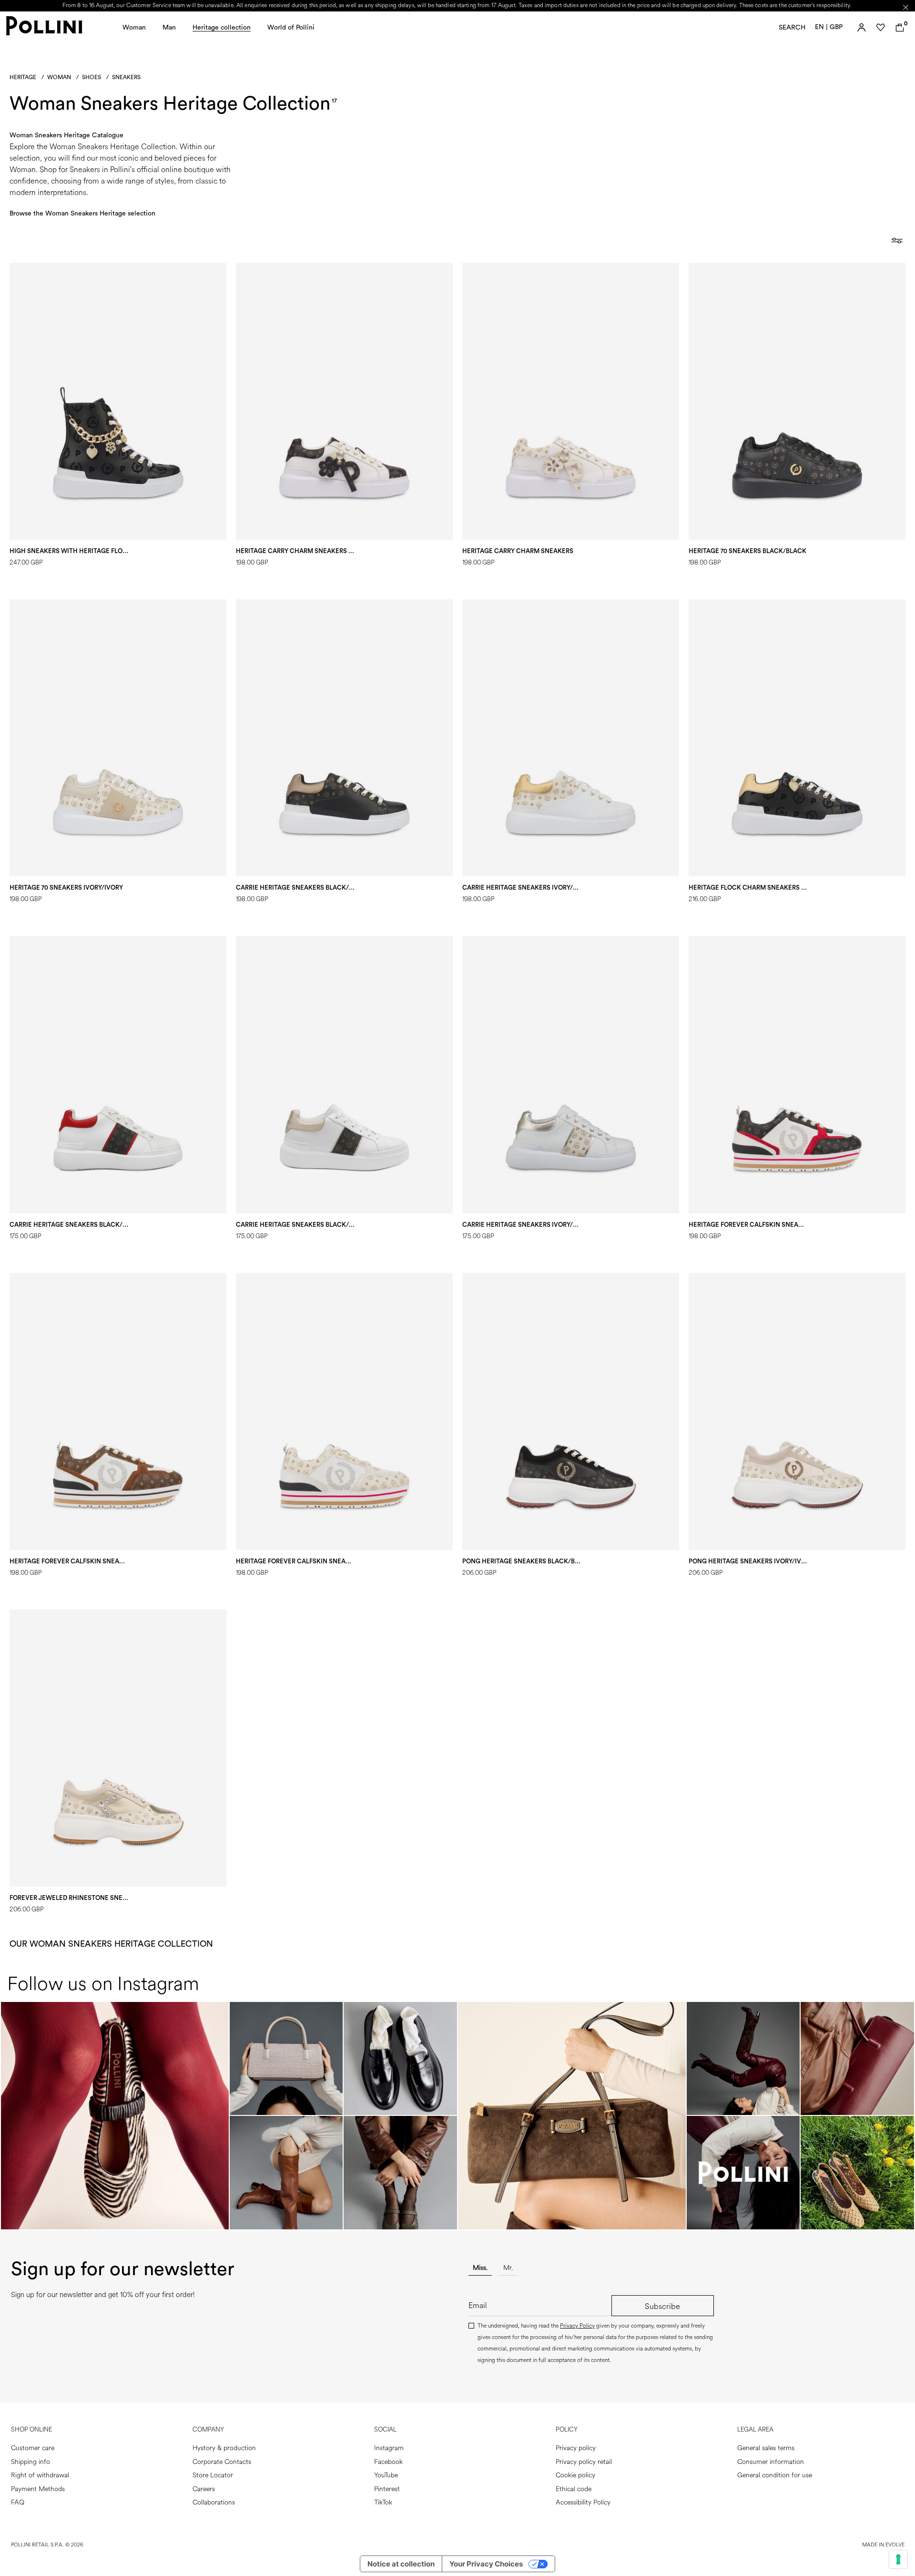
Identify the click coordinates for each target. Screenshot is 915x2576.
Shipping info (30, 2462)
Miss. (480, 2268)
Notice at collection (401, 2564)
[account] (862, 28)
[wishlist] (881, 28)
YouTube (386, 2475)
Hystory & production (224, 2448)
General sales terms (766, 2448)
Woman (134, 28)
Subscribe (662, 2306)
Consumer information (771, 2462)
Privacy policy (576, 2448)
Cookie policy (575, 2475)
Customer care (33, 2448)
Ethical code (574, 2489)
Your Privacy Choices (486, 2564)
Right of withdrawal (40, 2475)
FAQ (18, 2502)
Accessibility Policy (583, 2502)
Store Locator (213, 2475)
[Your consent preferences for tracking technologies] (898, 2559)
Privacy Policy (577, 2326)
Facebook (388, 2462)
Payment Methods (38, 2489)
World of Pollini (291, 28)
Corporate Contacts (222, 2462)
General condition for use (775, 2475)
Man (169, 28)
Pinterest (387, 2489)
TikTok (383, 2502)
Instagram (389, 2448)
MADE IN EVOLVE (883, 2545)
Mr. (508, 2268)
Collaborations (214, 2502)
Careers (204, 2489)
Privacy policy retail (584, 2462)
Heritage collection (222, 28)
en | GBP (829, 27)
